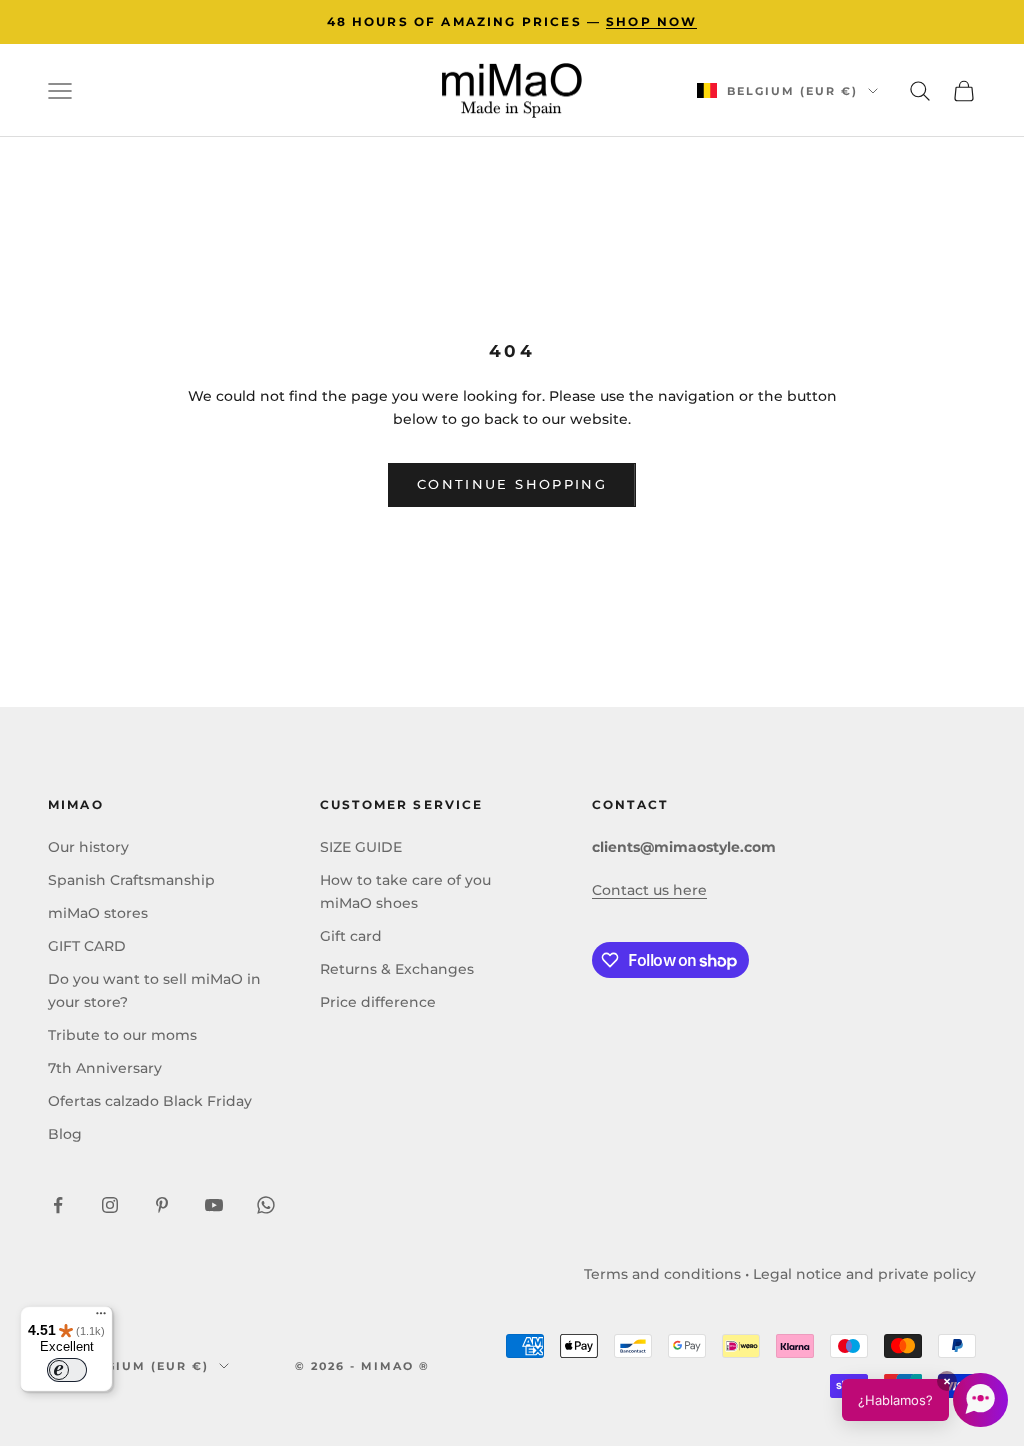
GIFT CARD (87, 946)
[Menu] (101, 1318)
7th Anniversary (105, 1068)
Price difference (378, 1002)
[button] (925, 1400)
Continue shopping (512, 484)
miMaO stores (98, 913)
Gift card (351, 936)
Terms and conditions (662, 1274)
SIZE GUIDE (361, 847)
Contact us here (649, 890)
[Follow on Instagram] (110, 1205)
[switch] (67, 1370)
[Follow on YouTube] (214, 1205)
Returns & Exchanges (397, 969)
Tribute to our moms (122, 1035)
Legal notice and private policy (864, 1274)
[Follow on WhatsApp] (266, 1205)
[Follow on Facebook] (58, 1205)
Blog (65, 1134)
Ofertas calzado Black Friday (150, 1101)
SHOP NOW (651, 21)
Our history (88, 847)
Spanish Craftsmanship (131, 880)
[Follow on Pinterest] (162, 1205)
